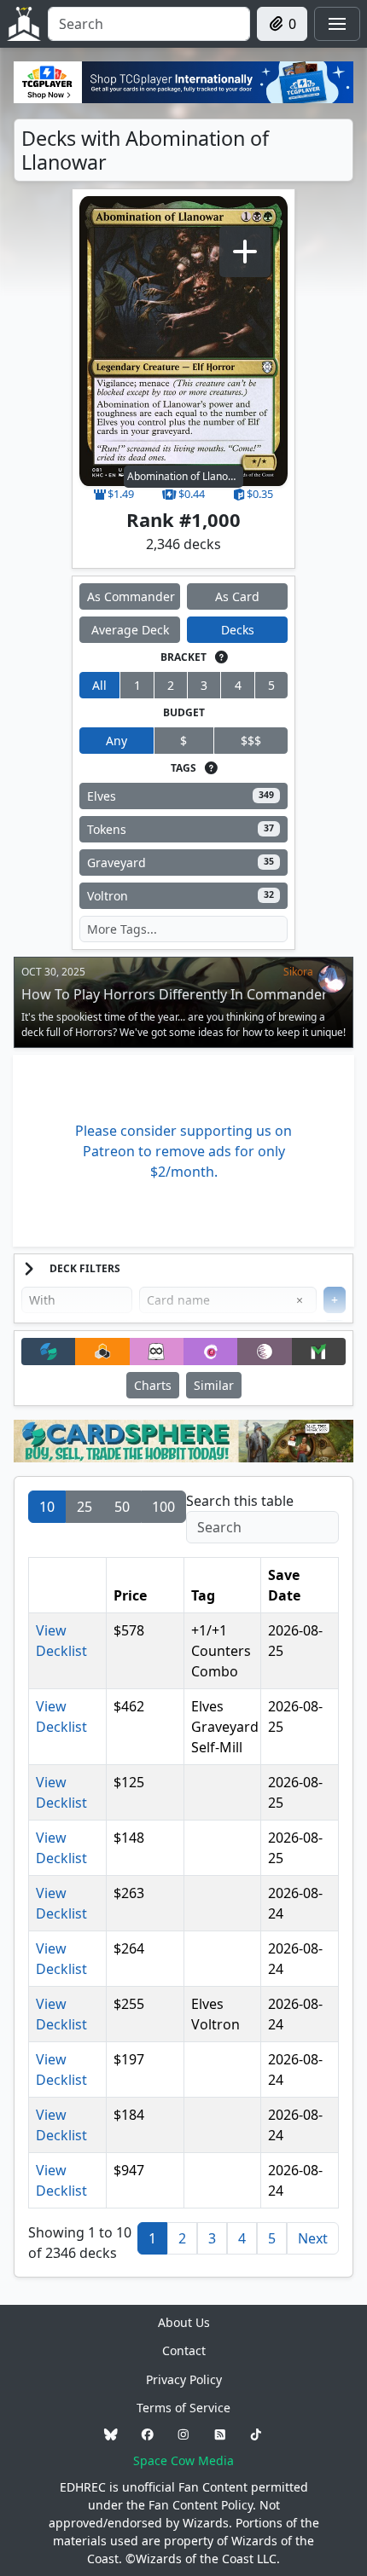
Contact (184, 2350)
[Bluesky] (111, 2434)
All (99, 685)
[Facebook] (148, 2434)
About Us (184, 2322)
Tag (203, 1595)
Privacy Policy (184, 2379)
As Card (237, 596)
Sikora (298, 972)
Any (117, 741)
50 (122, 1507)
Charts (153, 1385)
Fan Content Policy (201, 2505)
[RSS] (220, 2434)
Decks (238, 630)
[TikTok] (256, 2434)
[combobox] (149, 24)
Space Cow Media (183, 2460)
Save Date (284, 1585)
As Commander (131, 596)
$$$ (251, 741)
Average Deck (130, 630)
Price (130, 1595)
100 (163, 1507)
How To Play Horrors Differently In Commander (175, 994)
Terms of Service (183, 2408)
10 (47, 1507)
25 (84, 1507)
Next (313, 2238)
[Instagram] (183, 2434)
